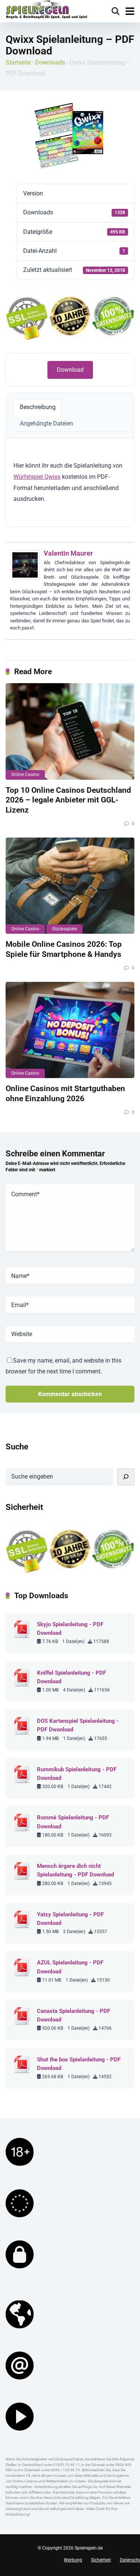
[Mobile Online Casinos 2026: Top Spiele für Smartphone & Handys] (70, 886)
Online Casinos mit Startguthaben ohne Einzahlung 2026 (65, 1093)
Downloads (50, 62)
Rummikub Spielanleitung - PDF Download (77, 1774)
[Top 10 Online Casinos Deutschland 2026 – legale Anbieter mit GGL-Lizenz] (70, 731)
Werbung (73, 2560)
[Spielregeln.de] (47, 10)
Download (70, 370)
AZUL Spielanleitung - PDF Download (70, 1967)
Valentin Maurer (68, 553)
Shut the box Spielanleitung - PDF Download (79, 2064)
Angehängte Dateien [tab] (46, 423)
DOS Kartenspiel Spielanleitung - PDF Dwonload (78, 1725)
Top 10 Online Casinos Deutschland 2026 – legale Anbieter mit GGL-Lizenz (68, 800)
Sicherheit (101, 2560)
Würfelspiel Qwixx (37, 477)
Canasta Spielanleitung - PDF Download (74, 2015)
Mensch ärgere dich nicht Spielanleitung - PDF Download (75, 1870)
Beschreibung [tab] (38, 407)
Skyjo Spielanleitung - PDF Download (70, 1629)
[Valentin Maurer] (25, 578)
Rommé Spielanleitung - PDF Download (73, 1822)
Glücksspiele (64, 929)
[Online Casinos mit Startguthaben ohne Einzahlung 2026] (70, 1030)
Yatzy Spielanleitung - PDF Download (70, 1919)
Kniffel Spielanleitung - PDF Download (71, 1677)
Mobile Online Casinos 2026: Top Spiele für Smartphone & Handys (64, 949)
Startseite (18, 62)
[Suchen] (126, 1477)
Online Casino (25, 775)
